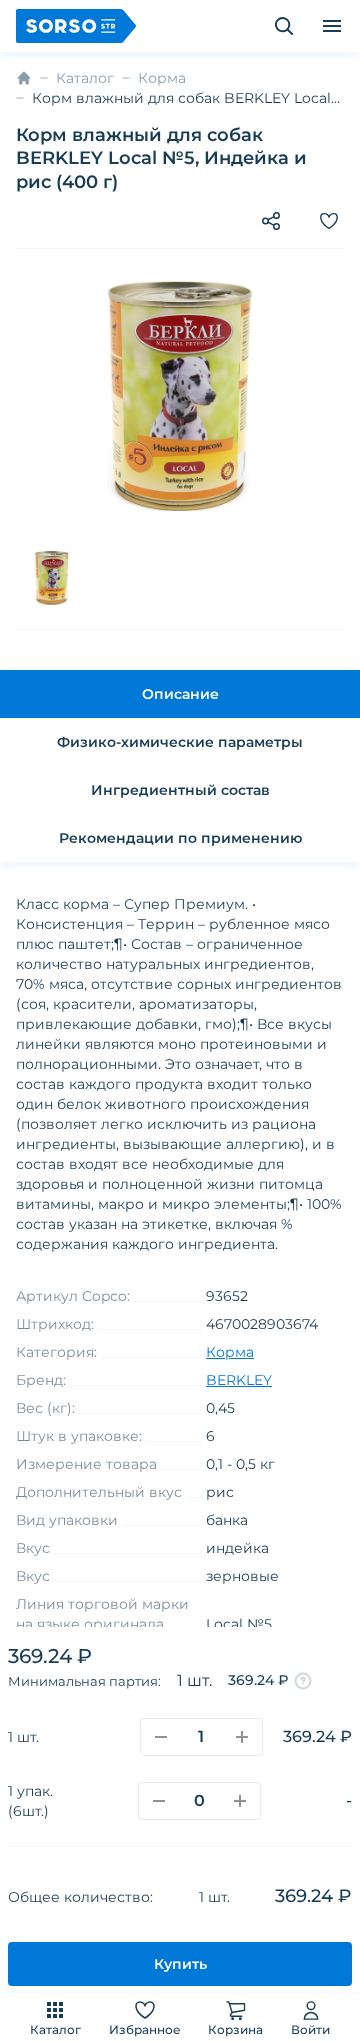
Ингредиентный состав (180, 790)
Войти (310, 2029)
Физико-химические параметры (180, 742)
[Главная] (24, 78)
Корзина (235, 2029)
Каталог (55, 2029)
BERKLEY (239, 1380)
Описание (180, 694)
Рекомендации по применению (180, 838)
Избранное (145, 2029)
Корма (162, 78)
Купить (180, 1964)
